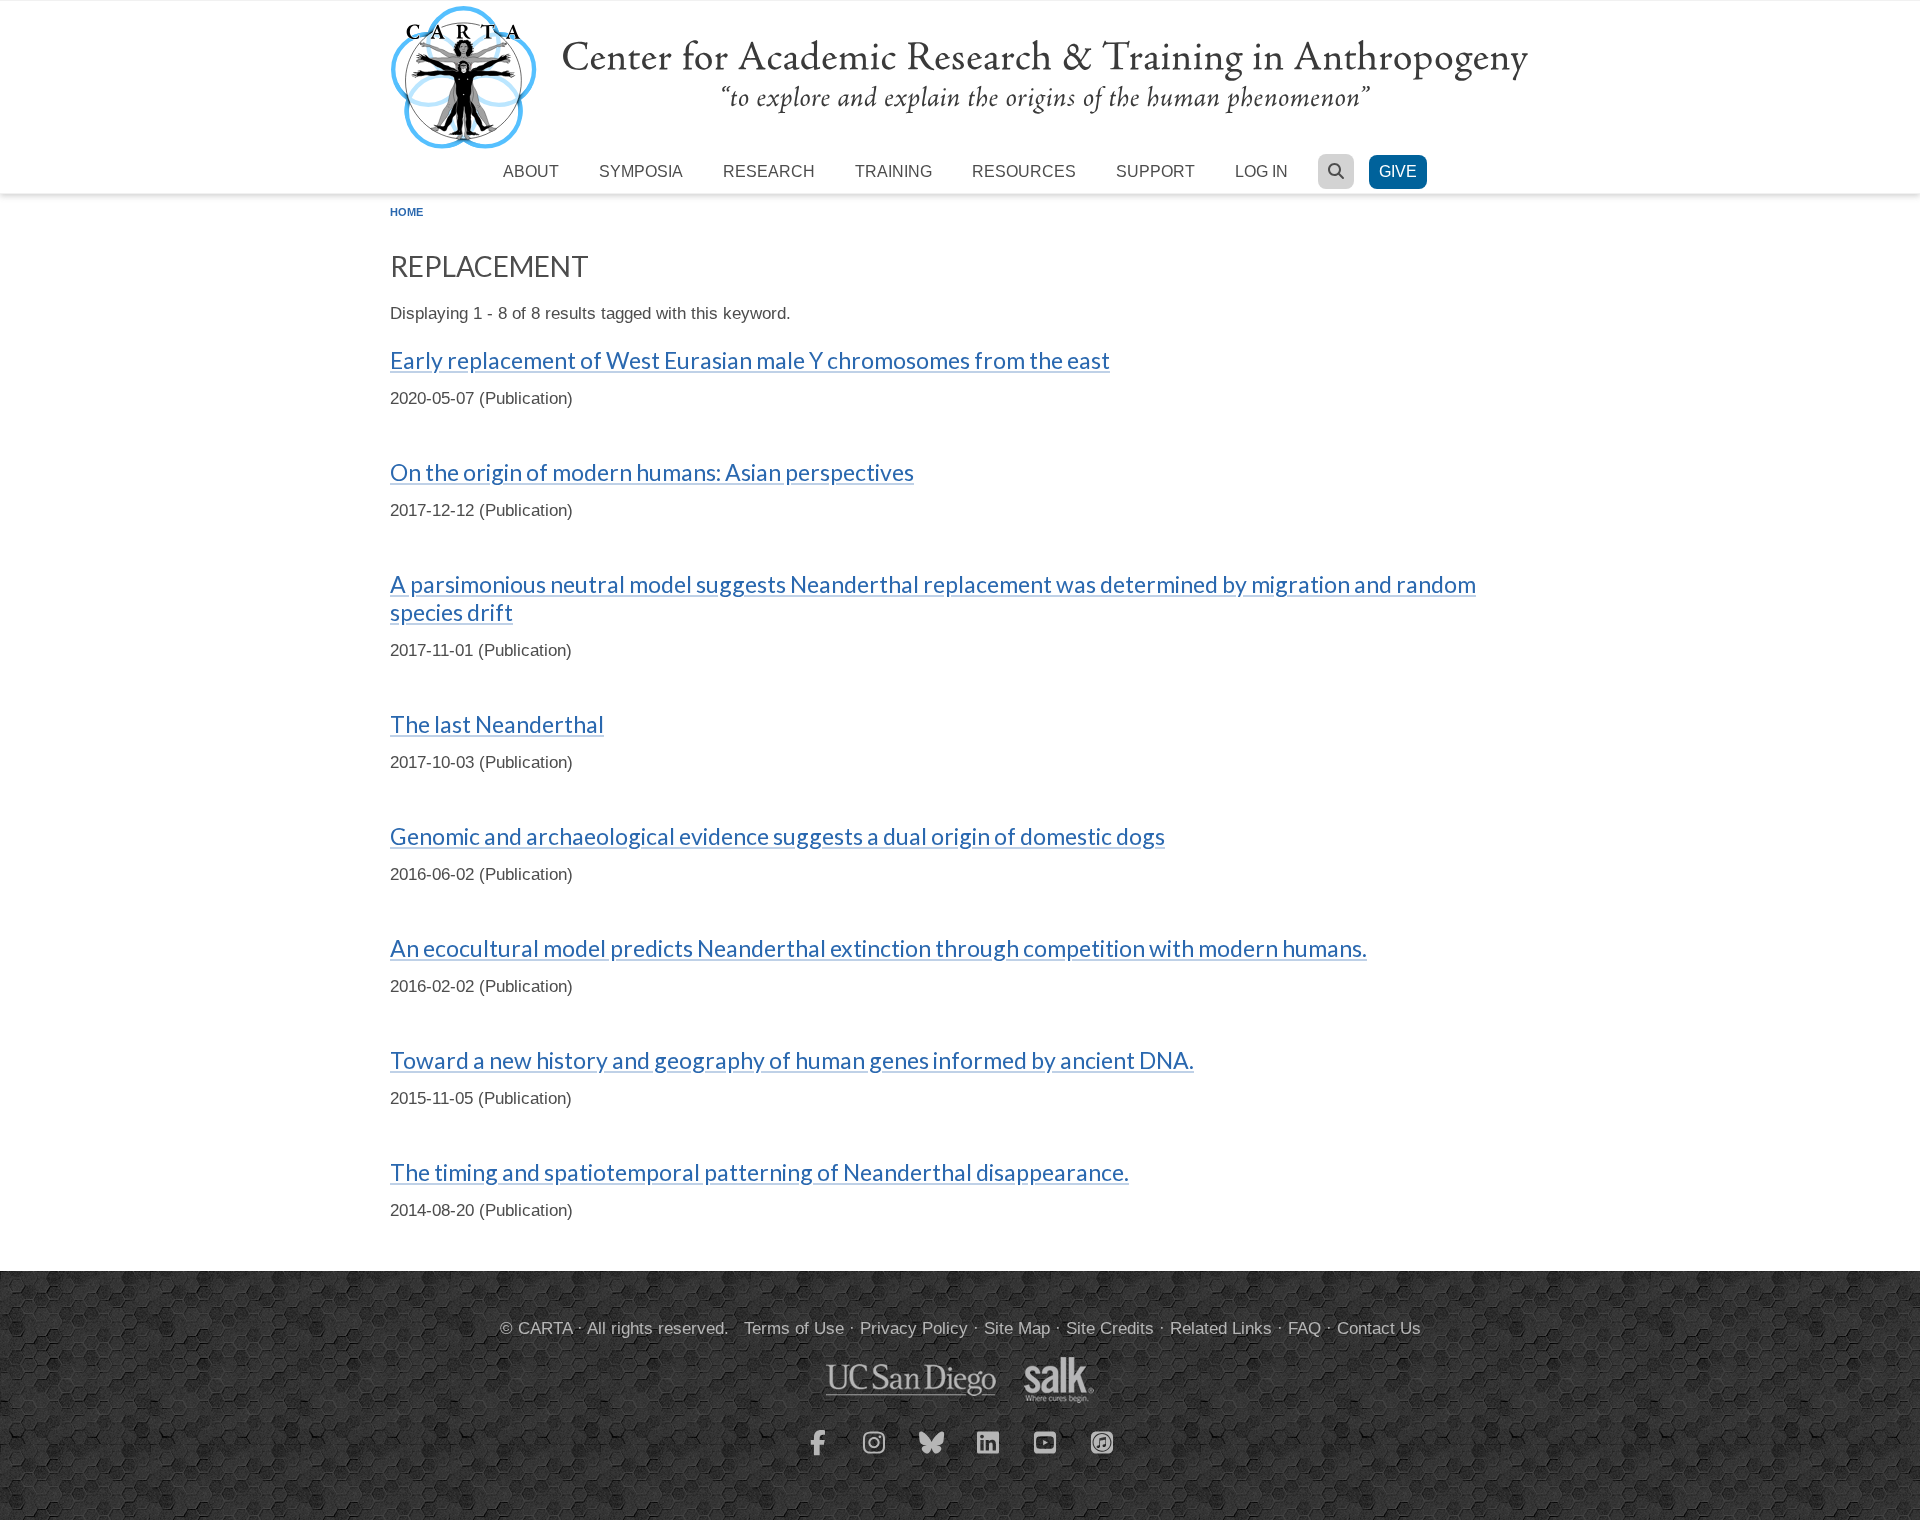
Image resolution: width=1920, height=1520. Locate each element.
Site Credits (1110, 1328)
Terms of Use (794, 1328)
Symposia (641, 171)
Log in (1261, 171)
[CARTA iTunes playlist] (1103, 1441)
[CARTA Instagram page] (875, 1455)
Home (406, 212)
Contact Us (1379, 1328)
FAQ (1304, 1328)
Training (893, 171)
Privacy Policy (914, 1328)
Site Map (1017, 1328)
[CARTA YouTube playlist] (1046, 1455)
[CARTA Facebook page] (818, 1455)
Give (1398, 171)
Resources (1024, 171)
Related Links (1221, 1328)
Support (1155, 171)
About (531, 171)
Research (769, 171)
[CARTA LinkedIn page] (989, 1455)
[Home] (960, 76)
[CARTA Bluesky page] (932, 1455)
